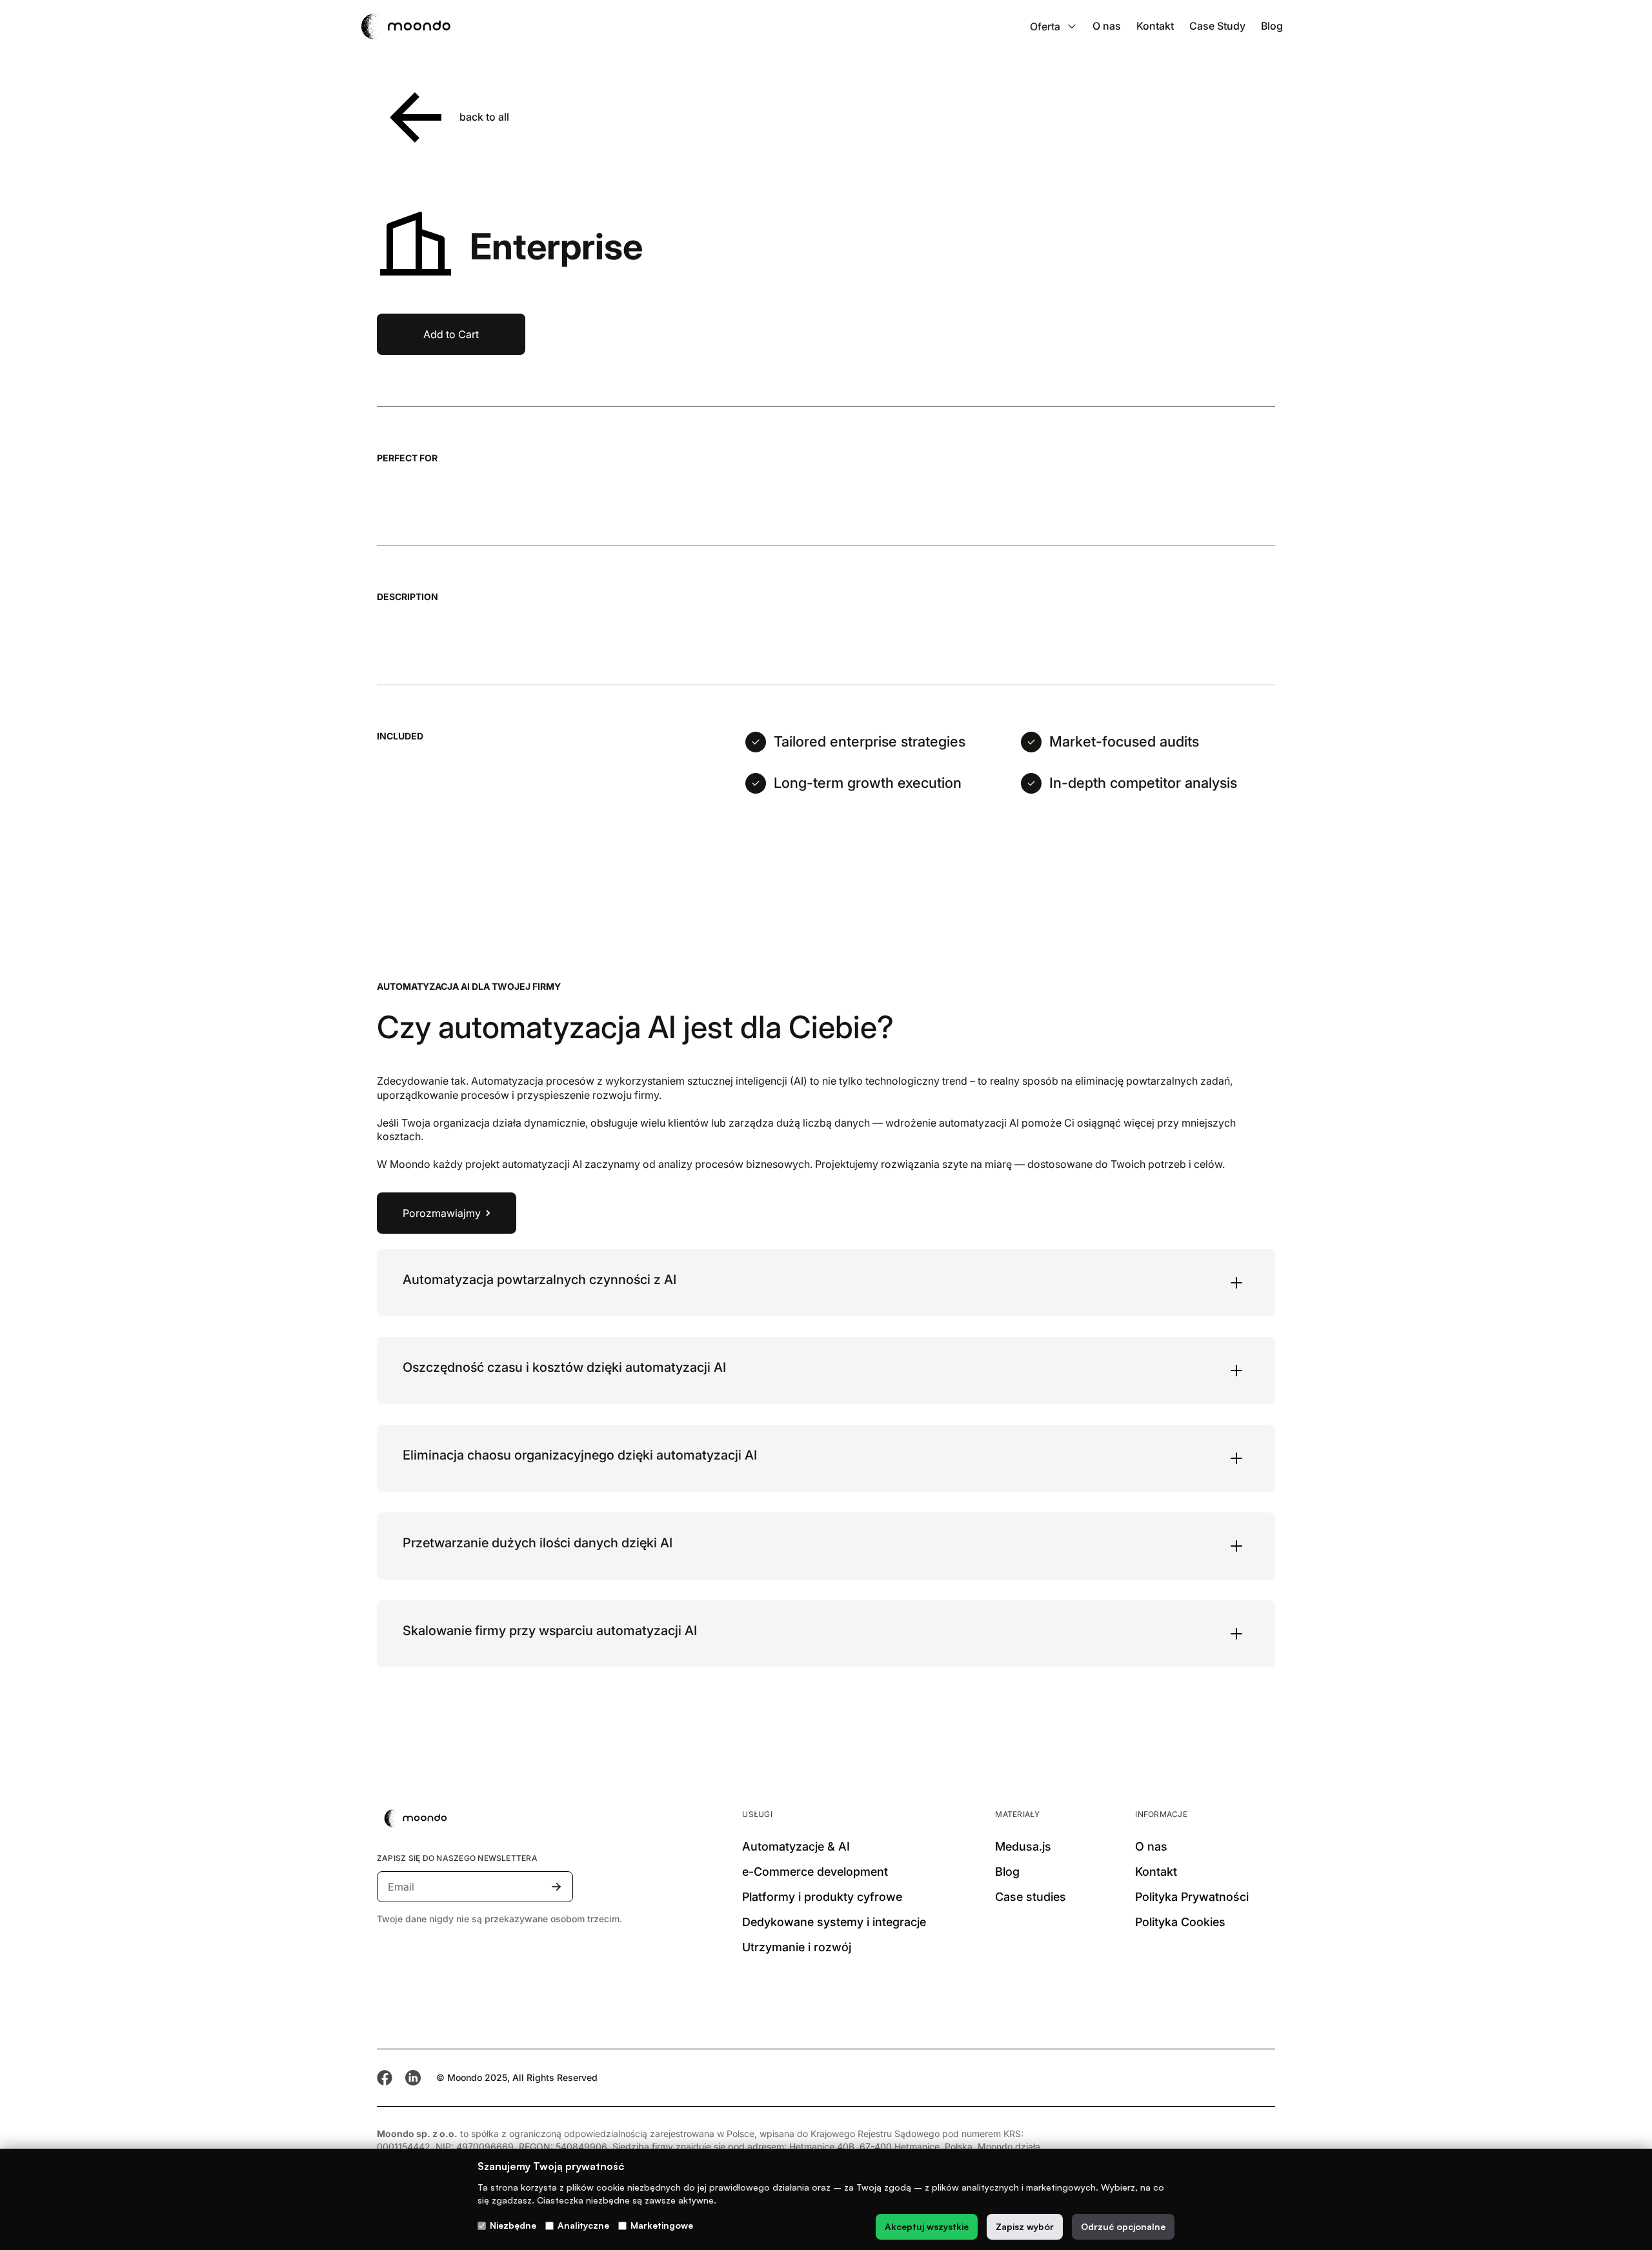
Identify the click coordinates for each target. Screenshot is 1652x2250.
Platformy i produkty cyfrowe (822, 1897)
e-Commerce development (815, 1872)
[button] (1053, 26)
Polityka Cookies (1180, 1922)
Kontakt (1155, 26)
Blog (1272, 26)
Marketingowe (662, 2225)
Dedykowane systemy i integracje (834, 1922)
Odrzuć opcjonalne (1123, 2226)
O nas (1107, 26)
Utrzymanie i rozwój (797, 1947)
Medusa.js (1023, 1846)
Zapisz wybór (1025, 2226)
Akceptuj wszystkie (927, 2226)
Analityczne (583, 2225)
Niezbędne (513, 2225)
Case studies (1031, 1897)
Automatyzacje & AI (796, 1846)
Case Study (1217, 26)
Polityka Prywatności (1192, 1897)
